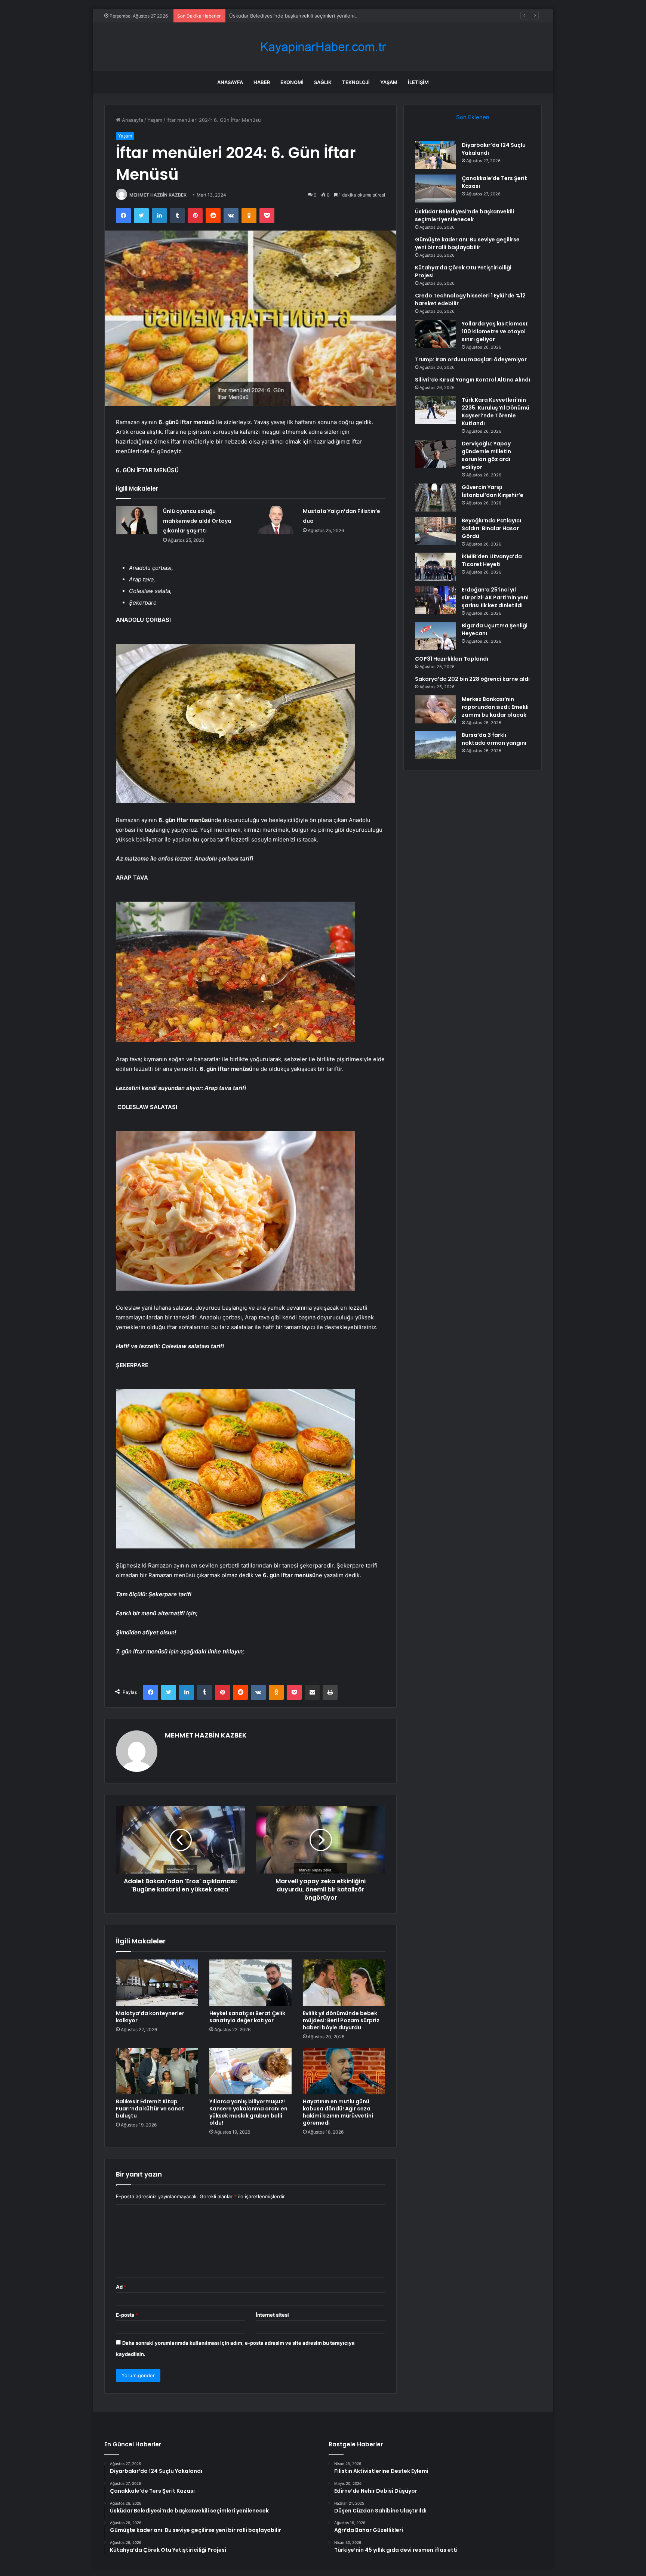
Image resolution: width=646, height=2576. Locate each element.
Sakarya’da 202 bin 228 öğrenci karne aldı (472, 679)
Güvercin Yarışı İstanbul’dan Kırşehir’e (493, 491)
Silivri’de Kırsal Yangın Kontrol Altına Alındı (473, 380)
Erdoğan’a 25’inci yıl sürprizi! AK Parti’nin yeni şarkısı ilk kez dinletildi (495, 597)
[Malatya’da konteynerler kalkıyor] (157, 1983)
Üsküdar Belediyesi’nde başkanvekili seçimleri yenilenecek (297, 16)
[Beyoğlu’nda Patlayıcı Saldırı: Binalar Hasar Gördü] (436, 531)
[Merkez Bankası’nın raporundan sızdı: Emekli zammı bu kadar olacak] (436, 709)
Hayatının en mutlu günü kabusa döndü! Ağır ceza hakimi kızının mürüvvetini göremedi (338, 2112)
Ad (121, 2287)
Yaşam (389, 82)
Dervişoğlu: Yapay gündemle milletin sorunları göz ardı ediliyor (486, 455)
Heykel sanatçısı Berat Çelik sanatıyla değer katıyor (247, 2017)
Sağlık (323, 82)
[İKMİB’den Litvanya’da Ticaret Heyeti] (436, 567)
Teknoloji (356, 82)
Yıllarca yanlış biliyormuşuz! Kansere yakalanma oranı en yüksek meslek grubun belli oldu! (248, 2112)
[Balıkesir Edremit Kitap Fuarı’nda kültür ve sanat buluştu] (157, 2071)
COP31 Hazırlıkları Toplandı (452, 659)
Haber (262, 82)
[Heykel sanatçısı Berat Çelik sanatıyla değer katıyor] (250, 1983)
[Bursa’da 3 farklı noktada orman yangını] (436, 745)
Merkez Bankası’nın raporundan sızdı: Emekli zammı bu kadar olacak (495, 707)
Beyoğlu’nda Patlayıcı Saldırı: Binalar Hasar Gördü (491, 528)
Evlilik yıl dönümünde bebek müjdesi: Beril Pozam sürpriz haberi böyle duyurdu (341, 2020)
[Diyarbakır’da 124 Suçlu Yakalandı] (436, 155)
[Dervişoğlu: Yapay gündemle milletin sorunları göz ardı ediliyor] (436, 454)
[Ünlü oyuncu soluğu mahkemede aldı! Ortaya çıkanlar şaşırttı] (137, 520)
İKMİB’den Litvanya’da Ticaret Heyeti (492, 560)
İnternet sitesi (272, 2315)
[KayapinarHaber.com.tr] (323, 47)
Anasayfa (230, 82)
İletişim (418, 82)
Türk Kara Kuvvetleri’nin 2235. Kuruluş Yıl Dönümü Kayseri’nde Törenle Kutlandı (496, 412)
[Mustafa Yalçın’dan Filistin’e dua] (277, 520)
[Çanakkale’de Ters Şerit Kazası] (436, 189)
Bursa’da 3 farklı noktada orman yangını (494, 739)
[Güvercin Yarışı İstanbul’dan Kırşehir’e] (436, 498)
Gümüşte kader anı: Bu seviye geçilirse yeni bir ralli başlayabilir (467, 243)
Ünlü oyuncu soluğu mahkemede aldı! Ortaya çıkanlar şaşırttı (197, 521)
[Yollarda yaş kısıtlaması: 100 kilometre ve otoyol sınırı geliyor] (436, 334)
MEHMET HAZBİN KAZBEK (158, 195)
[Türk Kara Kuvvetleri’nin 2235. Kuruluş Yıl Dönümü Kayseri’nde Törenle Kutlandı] (436, 410)
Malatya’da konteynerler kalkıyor (150, 2017)
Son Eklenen (473, 117)
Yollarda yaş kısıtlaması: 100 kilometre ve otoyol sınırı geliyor (495, 331)
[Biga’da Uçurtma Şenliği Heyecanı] (436, 636)
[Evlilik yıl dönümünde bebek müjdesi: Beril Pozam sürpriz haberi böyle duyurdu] (344, 1983)
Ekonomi (292, 82)
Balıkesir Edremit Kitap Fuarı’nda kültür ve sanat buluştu (150, 2109)
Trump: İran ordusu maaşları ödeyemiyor (471, 359)
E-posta (127, 2315)
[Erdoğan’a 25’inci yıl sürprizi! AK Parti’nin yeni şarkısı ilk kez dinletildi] (436, 600)
